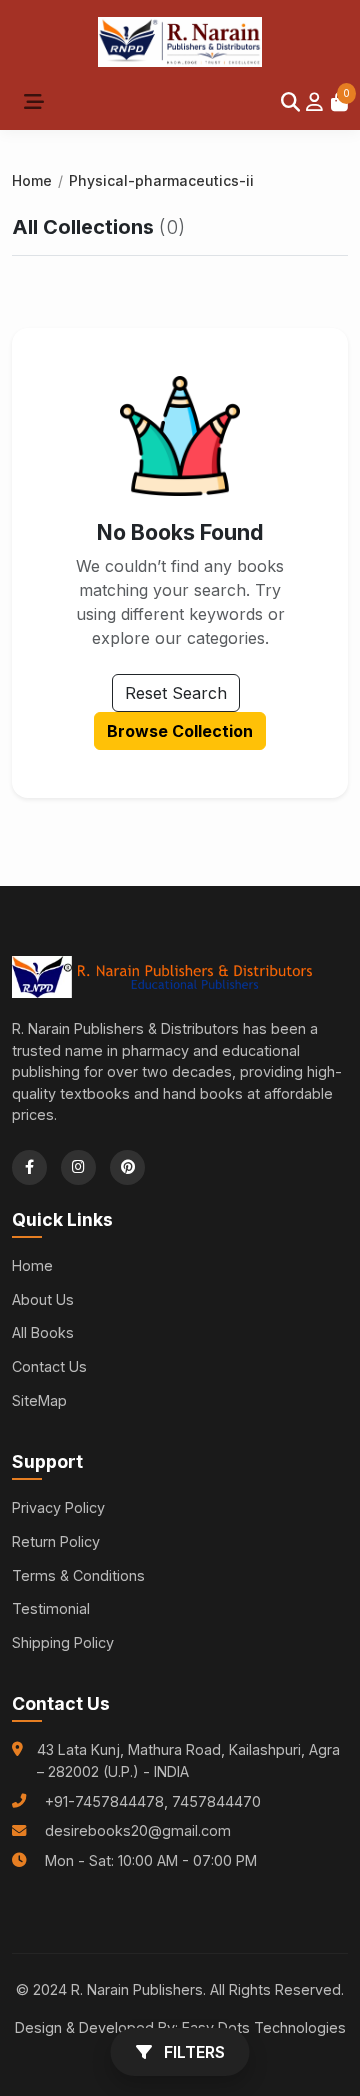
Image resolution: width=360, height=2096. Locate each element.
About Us (43, 1299)
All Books (43, 1332)
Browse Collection (180, 731)
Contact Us (49, 1366)
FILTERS (192, 2052)
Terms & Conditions (78, 1575)
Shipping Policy (63, 1642)
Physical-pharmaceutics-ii (161, 180)
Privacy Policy (58, 1507)
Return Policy (56, 1541)
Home (32, 180)
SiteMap (39, 1400)
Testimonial (51, 1608)
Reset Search (176, 693)
